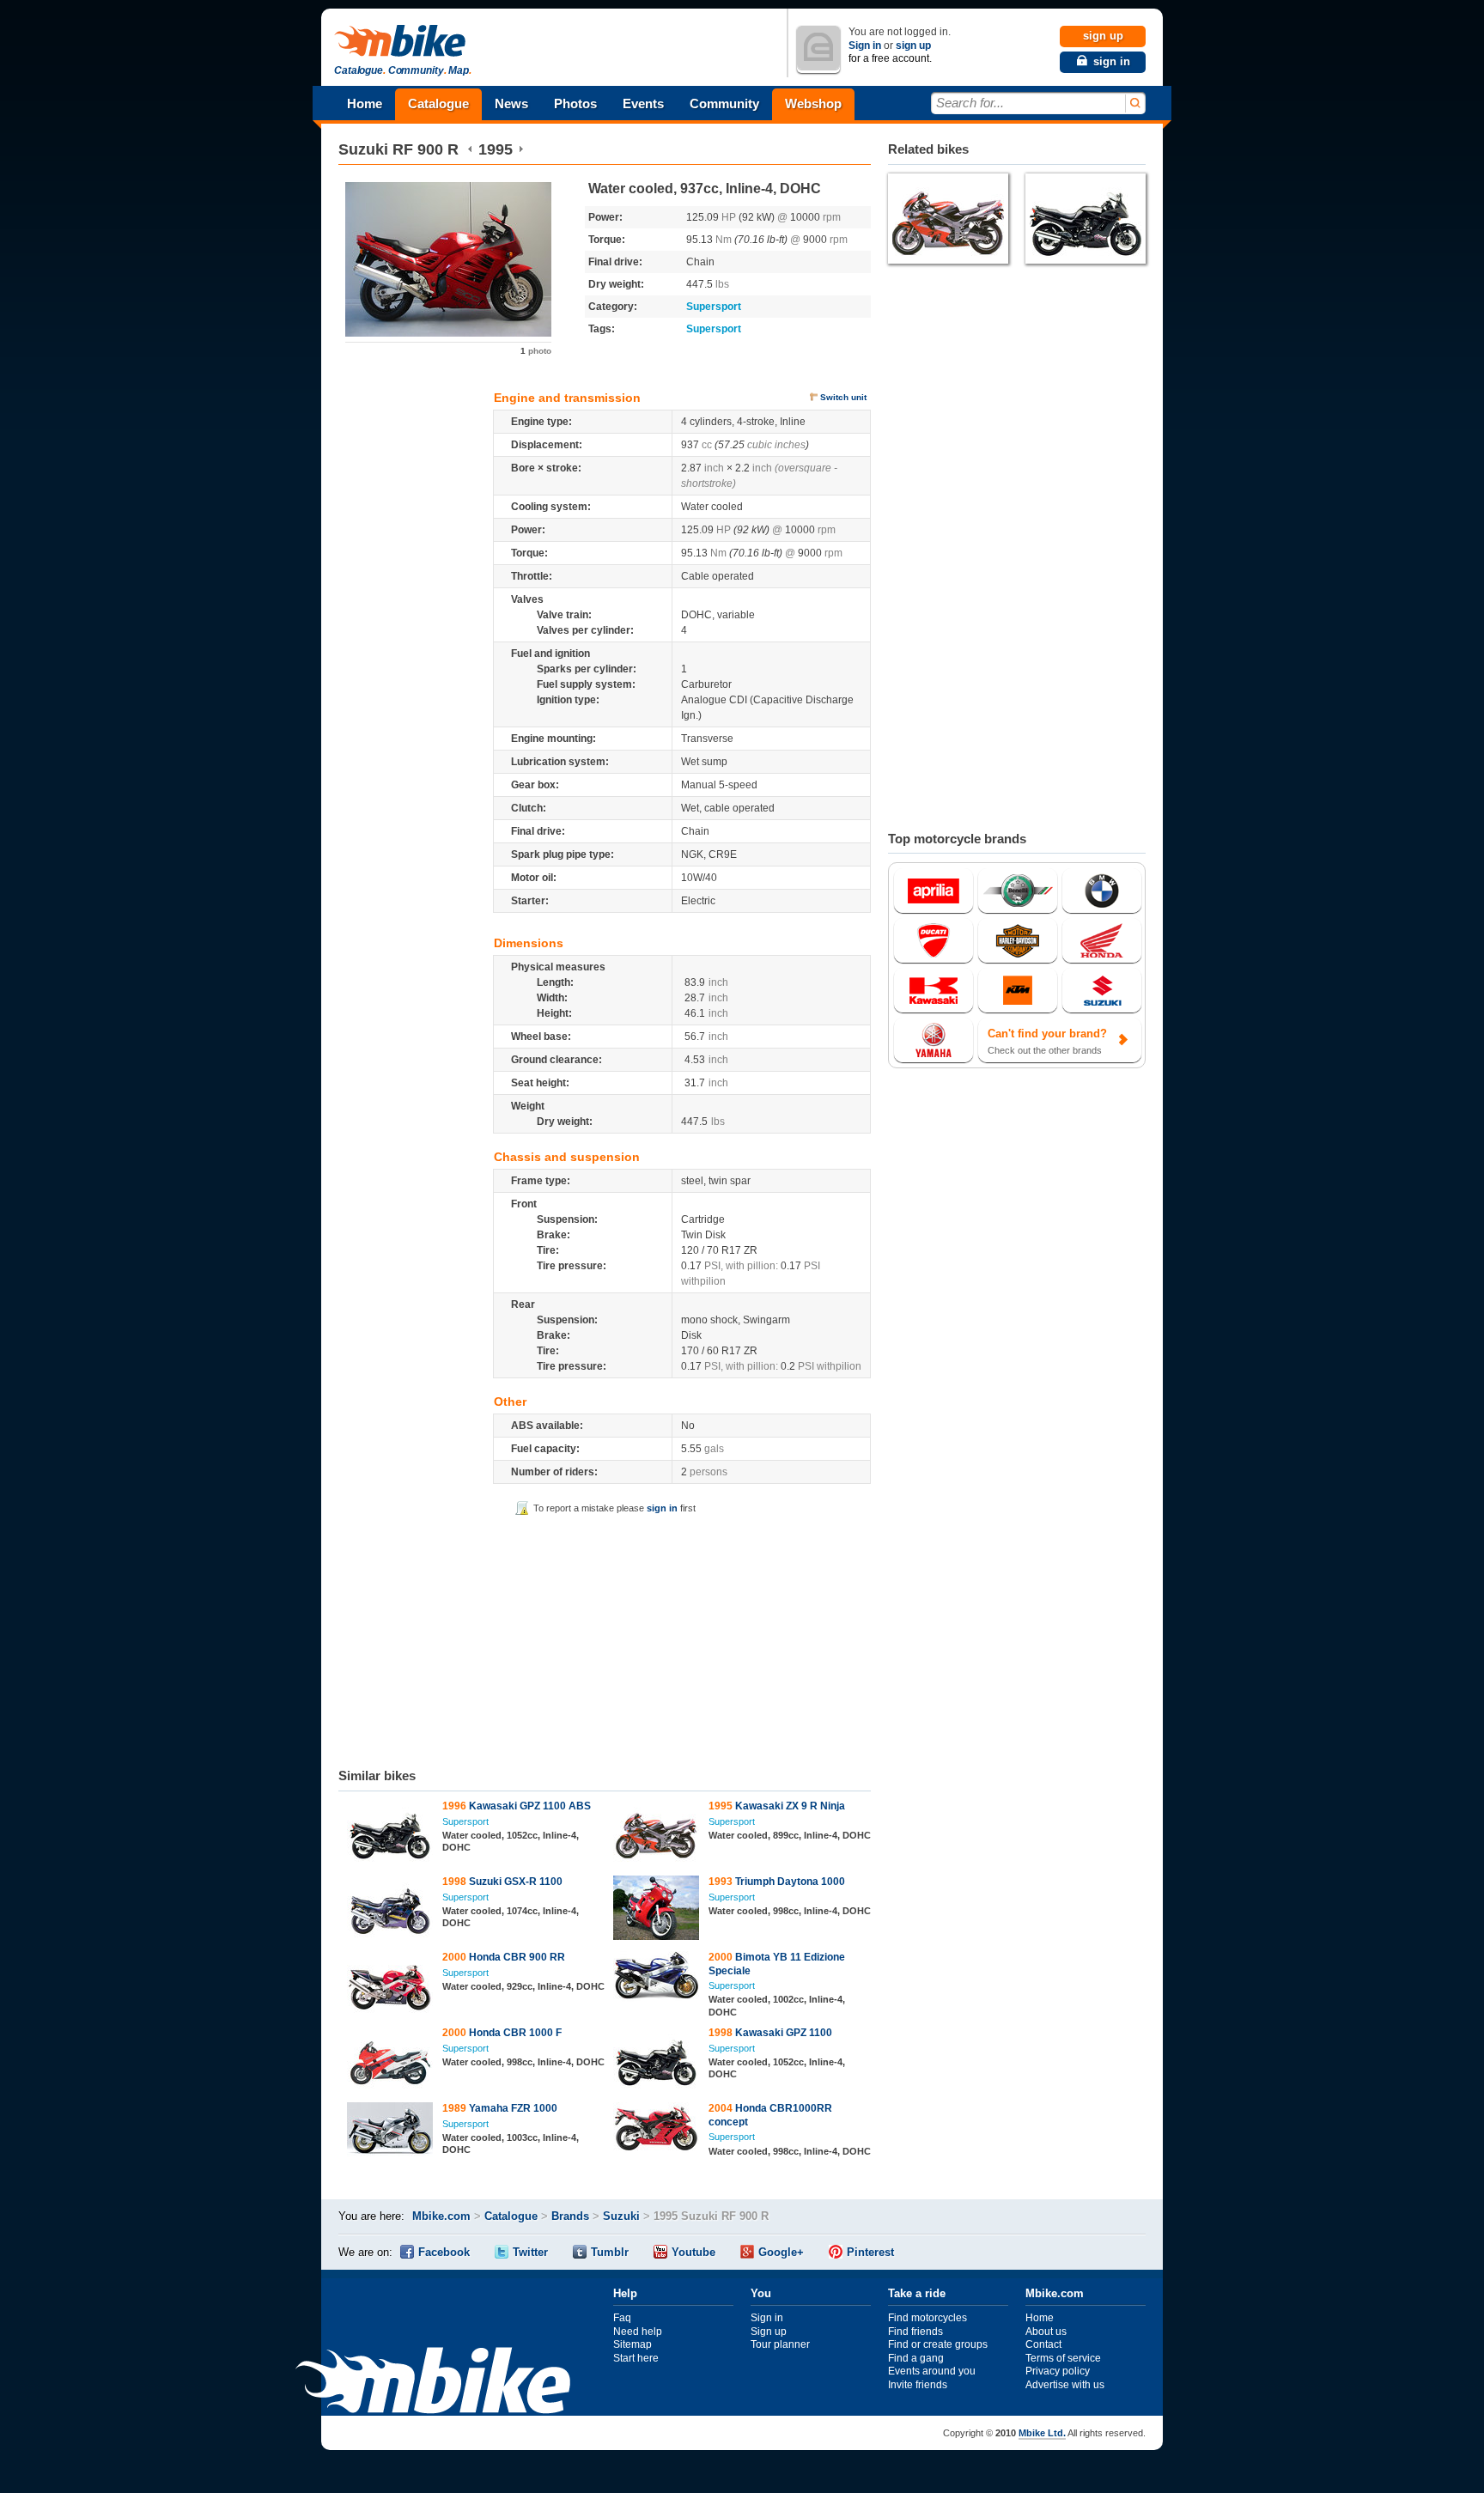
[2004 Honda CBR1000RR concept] (657, 2130)
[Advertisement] (605, 1639)
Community (724, 103)
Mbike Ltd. (1042, 2433)
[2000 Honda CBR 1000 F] (390, 2061)
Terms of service (1063, 2358)
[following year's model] (521, 149)
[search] (1134, 103)
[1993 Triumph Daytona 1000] (657, 1910)
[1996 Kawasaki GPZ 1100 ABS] (390, 1834)
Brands (570, 2216)
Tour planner (780, 2344)
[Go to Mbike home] (403, 42)
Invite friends (918, 2385)
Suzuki (363, 149)
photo (536, 351)
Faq (622, 2318)
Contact (1043, 2344)
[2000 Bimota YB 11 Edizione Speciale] (657, 1979)
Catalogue (438, 103)
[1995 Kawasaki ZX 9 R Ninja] (657, 1834)
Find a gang (916, 2358)
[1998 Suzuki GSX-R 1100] (390, 1910)
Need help (638, 2332)
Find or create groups (938, 2344)
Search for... (970, 103)
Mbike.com (441, 2216)
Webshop (813, 103)
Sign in (865, 46)
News (511, 103)
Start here (636, 2358)
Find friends (915, 2332)
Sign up (769, 2332)
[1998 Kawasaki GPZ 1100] (657, 2061)
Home (365, 103)
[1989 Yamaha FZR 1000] (390, 2131)
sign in (662, 1508)
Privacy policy (1058, 2371)
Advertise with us (1065, 2385)
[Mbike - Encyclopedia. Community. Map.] (433, 2383)
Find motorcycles (927, 2318)
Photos (575, 103)
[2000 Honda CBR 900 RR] (390, 1985)
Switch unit (843, 397)
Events (643, 103)
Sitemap (633, 2344)
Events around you (932, 2371)
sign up (913, 46)
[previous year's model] (470, 149)
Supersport (714, 307)
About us (1046, 2332)
